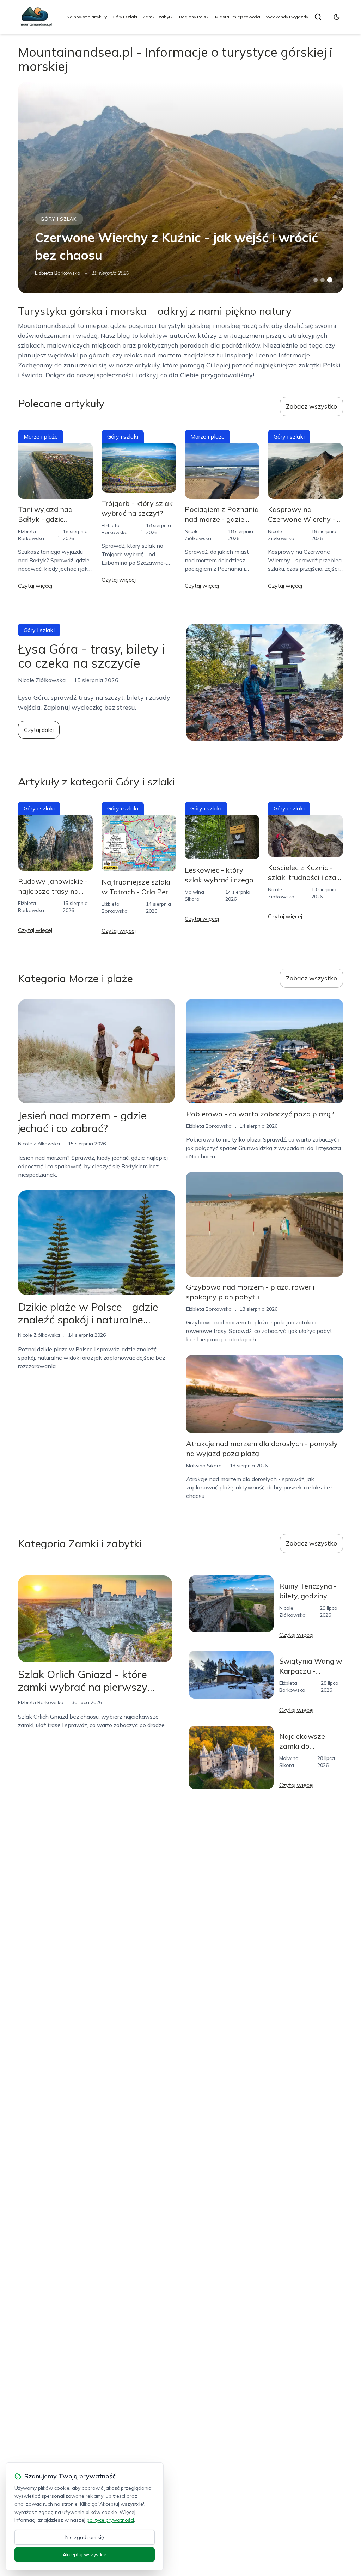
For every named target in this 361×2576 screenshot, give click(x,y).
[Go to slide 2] (323, 280)
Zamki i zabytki (158, 17)
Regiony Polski (194, 17)
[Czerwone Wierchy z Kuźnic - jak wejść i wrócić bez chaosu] (180, 188)
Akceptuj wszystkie (85, 2554)
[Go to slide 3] (329, 280)
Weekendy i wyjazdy (287, 17)
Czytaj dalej (39, 730)
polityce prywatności (110, 2520)
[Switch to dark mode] (337, 17)
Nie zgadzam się (85, 2537)
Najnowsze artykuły (87, 17)
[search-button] (318, 17)
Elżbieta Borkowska (58, 273)
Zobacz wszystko (311, 406)
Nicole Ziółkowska (39, 1144)
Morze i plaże (41, 436)
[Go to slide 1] (316, 280)
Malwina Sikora (204, 1466)
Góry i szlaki (125, 17)
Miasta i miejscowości (238, 17)
